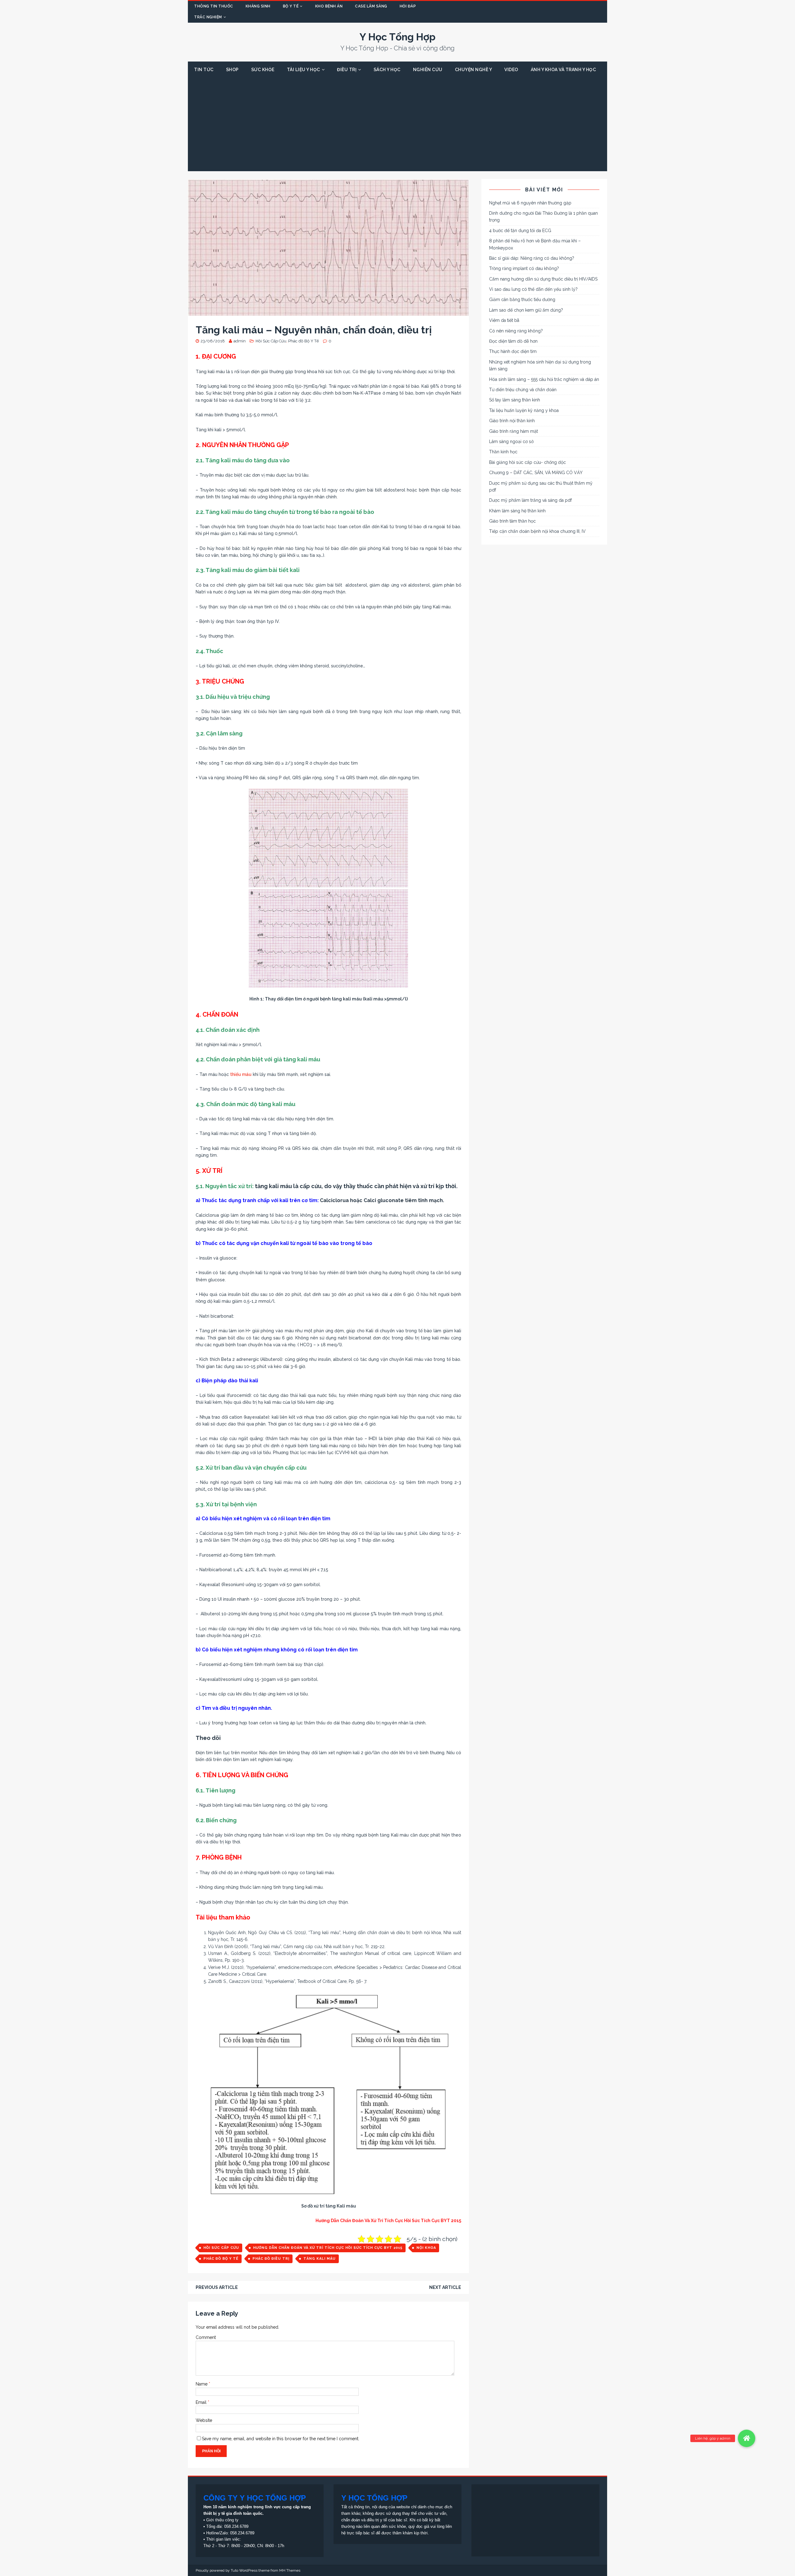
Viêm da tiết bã (504, 320)
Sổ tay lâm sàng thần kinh (515, 400)
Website (204, 2420)
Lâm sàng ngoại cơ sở (511, 442)
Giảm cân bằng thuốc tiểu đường (522, 300)
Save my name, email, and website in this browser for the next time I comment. (281, 2439)
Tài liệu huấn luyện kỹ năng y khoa (524, 410)
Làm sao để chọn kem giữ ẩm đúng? (526, 310)
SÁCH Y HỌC (387, 70)
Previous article (217, 2287)
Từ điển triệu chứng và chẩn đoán (523, 390)
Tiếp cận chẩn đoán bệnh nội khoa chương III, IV (537, 531)
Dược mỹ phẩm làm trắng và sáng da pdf (530, 500)
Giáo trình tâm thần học (512, 521)
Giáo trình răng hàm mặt (513, 431)
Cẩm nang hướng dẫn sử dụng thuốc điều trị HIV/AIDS (543, 279)
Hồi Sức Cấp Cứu (271, 341)
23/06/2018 (213, 341)
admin (240, 341)
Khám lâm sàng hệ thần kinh (517, 511)
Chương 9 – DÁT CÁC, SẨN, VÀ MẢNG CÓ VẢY (536, 473)
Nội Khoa (426, 2248)
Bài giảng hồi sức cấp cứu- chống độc (527, 462)
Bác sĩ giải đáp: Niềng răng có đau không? (532, 258)
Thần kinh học (503, 452)
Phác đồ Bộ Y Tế (304, 341)
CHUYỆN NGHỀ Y (474, 70)
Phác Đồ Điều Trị (271, 2259)
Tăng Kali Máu (320, 2259)
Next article (445, 2287)
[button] (747, 2438)
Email (202, 2402)
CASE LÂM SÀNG (371, 6)
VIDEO (511, 70)
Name (202, 2384)
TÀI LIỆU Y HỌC (304, 70)
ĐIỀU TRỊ (347, 70)
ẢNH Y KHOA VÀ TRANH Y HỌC (563, 70)
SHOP (232, 70)
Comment (206, 2337)
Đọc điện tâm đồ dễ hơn (513, 341)
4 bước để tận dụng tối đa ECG (520, 231)
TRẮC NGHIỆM (208, 17)
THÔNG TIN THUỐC (214, 6)
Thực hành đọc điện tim (513, 351)
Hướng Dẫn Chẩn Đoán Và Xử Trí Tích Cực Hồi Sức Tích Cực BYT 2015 (328, 2248)
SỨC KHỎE (263, 70)
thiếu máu (241, 1074)
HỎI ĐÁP (408, 6)
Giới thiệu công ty (222, 2520)
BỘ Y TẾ (291, 6)
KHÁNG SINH (258, 6)
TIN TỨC (204, 70)
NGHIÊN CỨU (428, 70)
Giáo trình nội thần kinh (512, 421)
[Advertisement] (397, 125)
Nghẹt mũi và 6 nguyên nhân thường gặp (530, 203)
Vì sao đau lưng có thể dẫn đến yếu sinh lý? (533, 289)
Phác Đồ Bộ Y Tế (221, 2259)
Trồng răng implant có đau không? (524, 268)
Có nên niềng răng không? (516, 331)
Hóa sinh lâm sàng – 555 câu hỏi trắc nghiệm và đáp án (544, 379)
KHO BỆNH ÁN (329, 6)
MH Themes (290, 2570)
